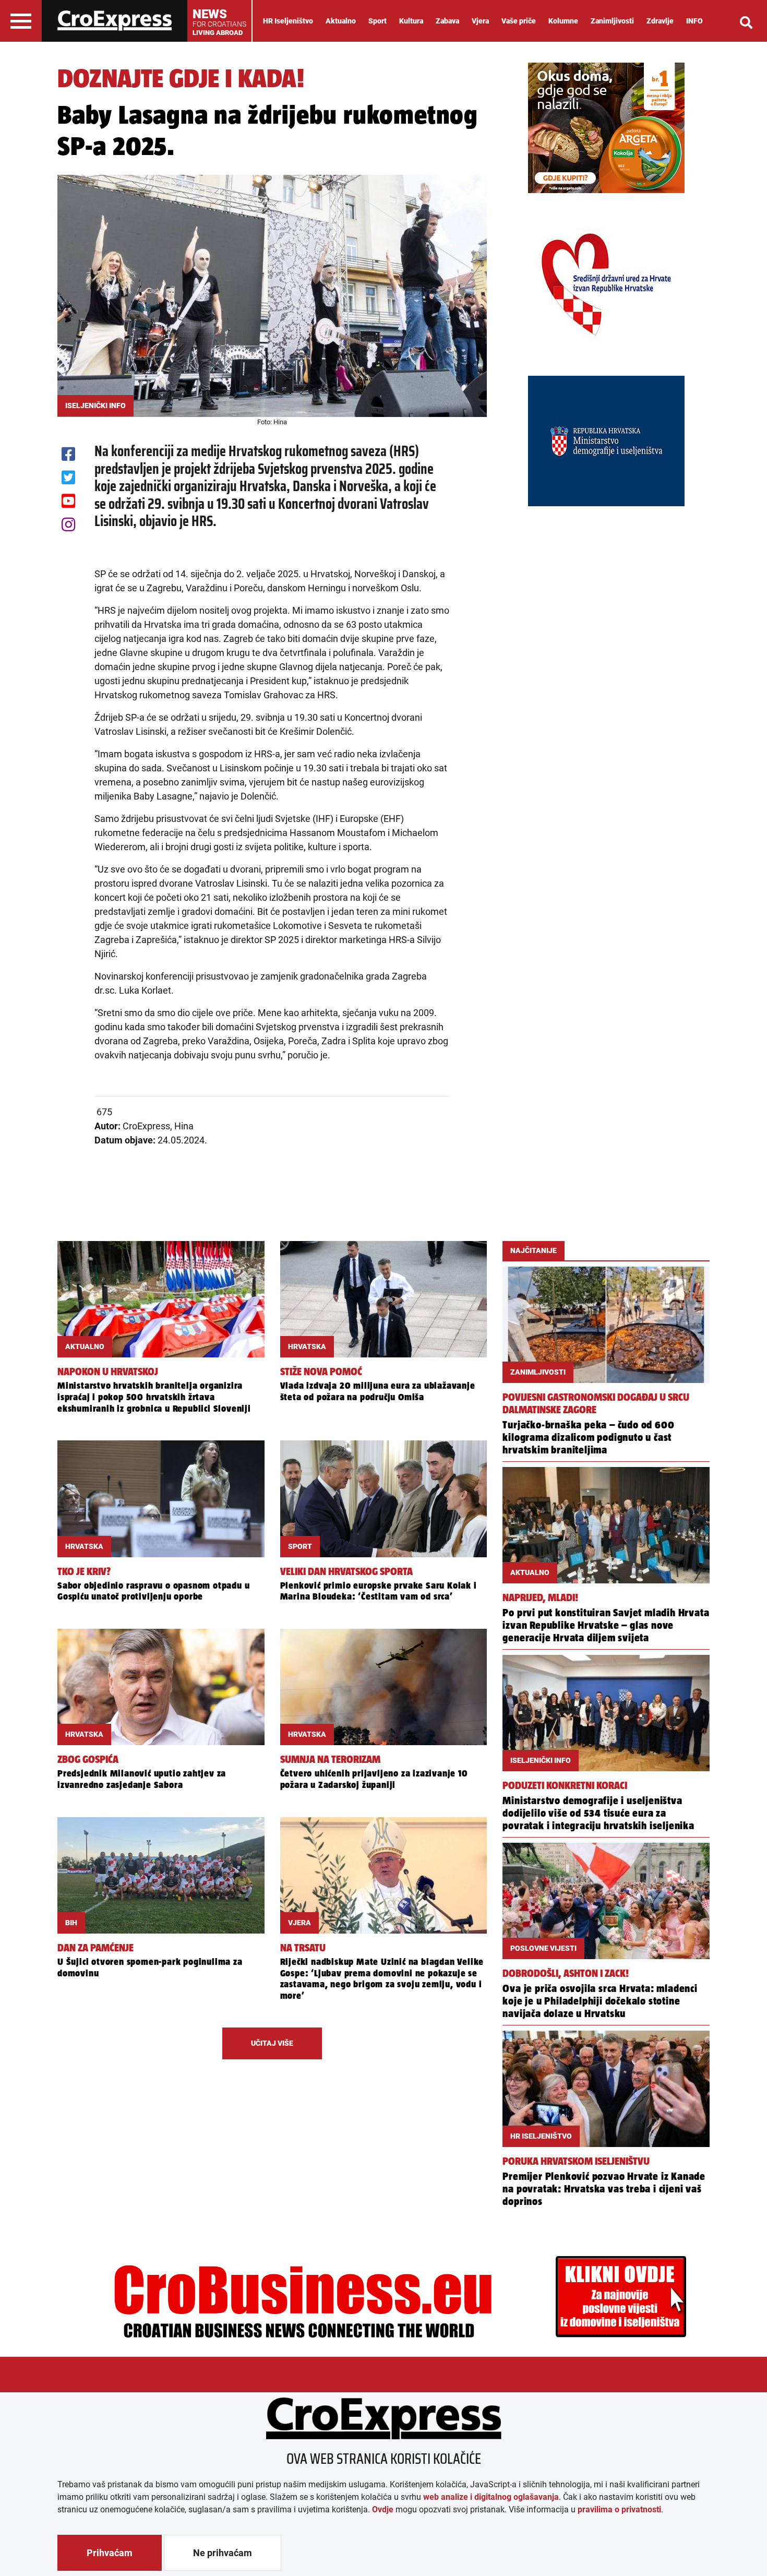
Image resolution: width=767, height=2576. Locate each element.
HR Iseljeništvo (288, 21)
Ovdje (383, 2509)
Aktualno (341, 21)
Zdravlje (660, 21)
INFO (694, 21)
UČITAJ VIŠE (272, 2043)
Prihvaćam (110, 2553)
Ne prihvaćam (223, 2553)
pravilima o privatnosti (619, 2509)
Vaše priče (519, 21)
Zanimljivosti (612, 21)
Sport (377, 21)
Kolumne (563, 21)
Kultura (411, 21)
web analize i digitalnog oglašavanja (491, 2497)
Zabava (447, 21)
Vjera (480, 21)
